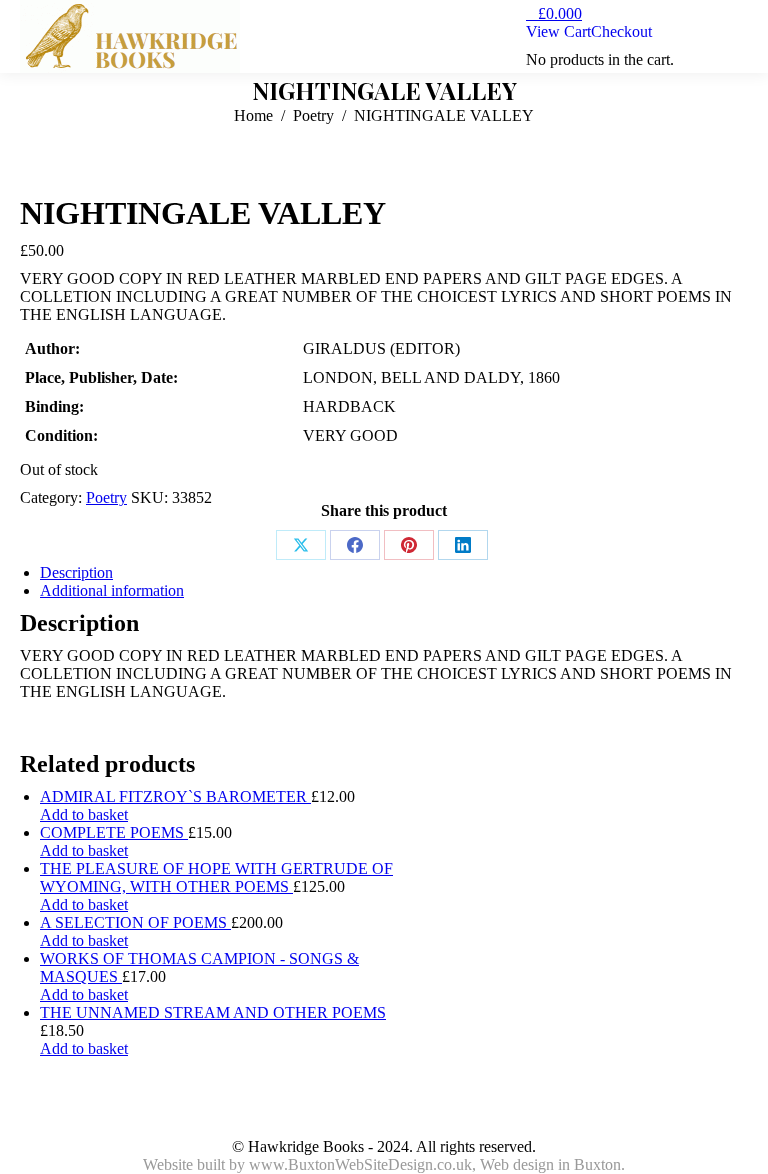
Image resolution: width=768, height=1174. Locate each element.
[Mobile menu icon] (737, 37)
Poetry (106, 497)
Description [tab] (76, 572)
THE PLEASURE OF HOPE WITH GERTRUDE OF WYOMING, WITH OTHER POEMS (216, 877)
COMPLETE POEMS (114, 832)
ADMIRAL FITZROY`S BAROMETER (175, 796)
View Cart (558, 31)
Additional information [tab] (112, 590)
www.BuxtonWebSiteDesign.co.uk (360, 1164)
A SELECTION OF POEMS (135, 922)
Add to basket (84, 814)
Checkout (621, 31)
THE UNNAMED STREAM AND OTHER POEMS (213, 1012)
